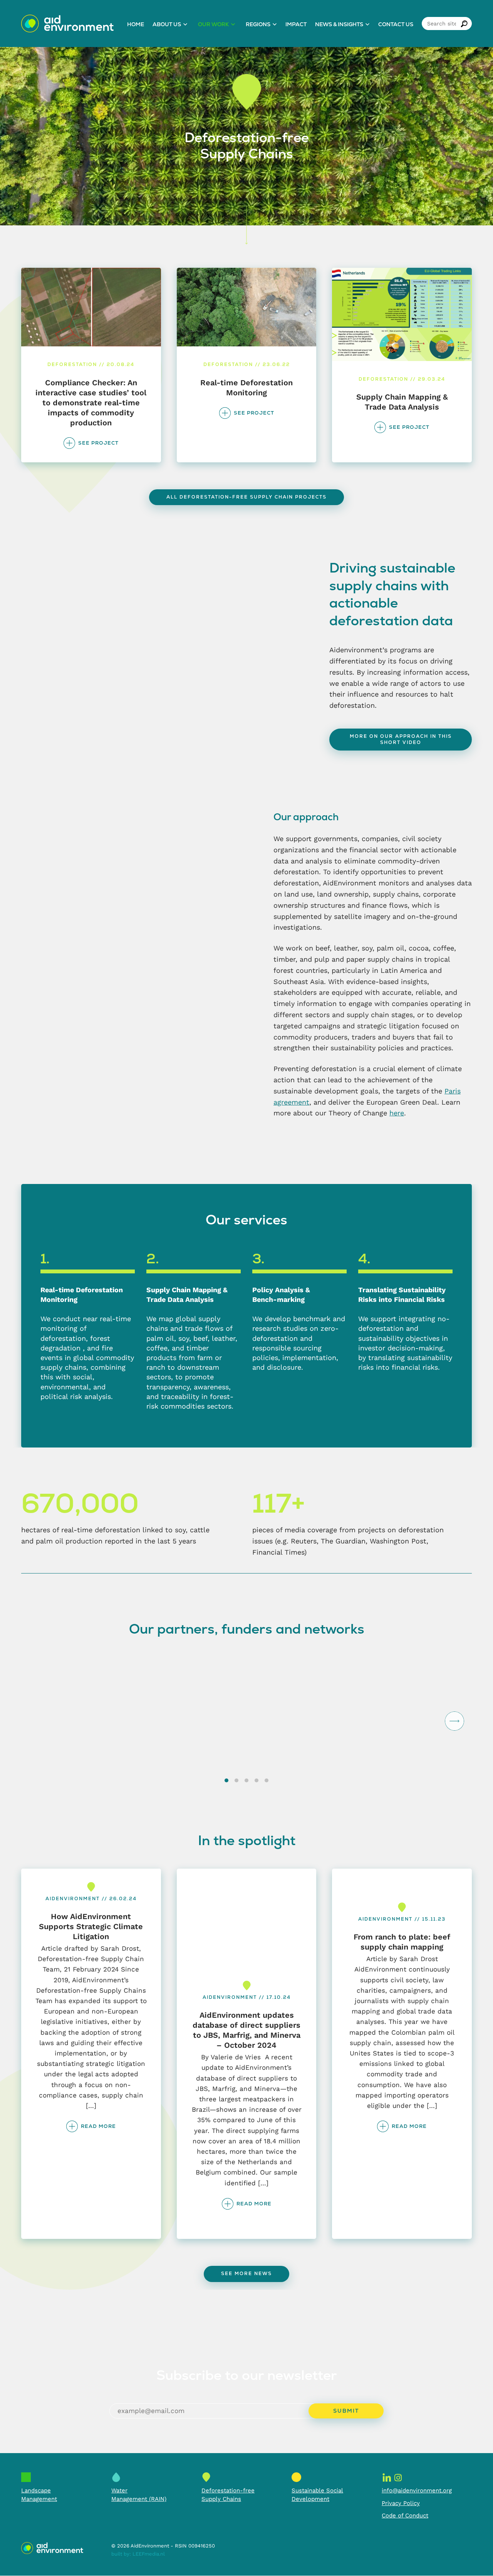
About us (167, 24)
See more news (246, 2274)
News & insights (339, 24)
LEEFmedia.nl (149, 2554)
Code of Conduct (405, 2516)
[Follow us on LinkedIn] (387, 2477)
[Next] (454, 1721)
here (397, 1113)
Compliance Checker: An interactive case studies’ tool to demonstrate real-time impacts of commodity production (91, 403)
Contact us (396, 24)
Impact (296, 24)
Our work (213, 24)
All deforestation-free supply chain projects (246, 497)
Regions (258, 24)
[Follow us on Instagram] (398, 2477)
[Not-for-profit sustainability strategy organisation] (67, 24)
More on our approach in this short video (401, 739)
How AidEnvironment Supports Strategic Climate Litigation (91, 1926)
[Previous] (39, 1721)
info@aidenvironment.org (417, 2490)
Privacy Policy (401, 2504)
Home (136, 24)
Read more (98, 2126)
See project (98, 443)
